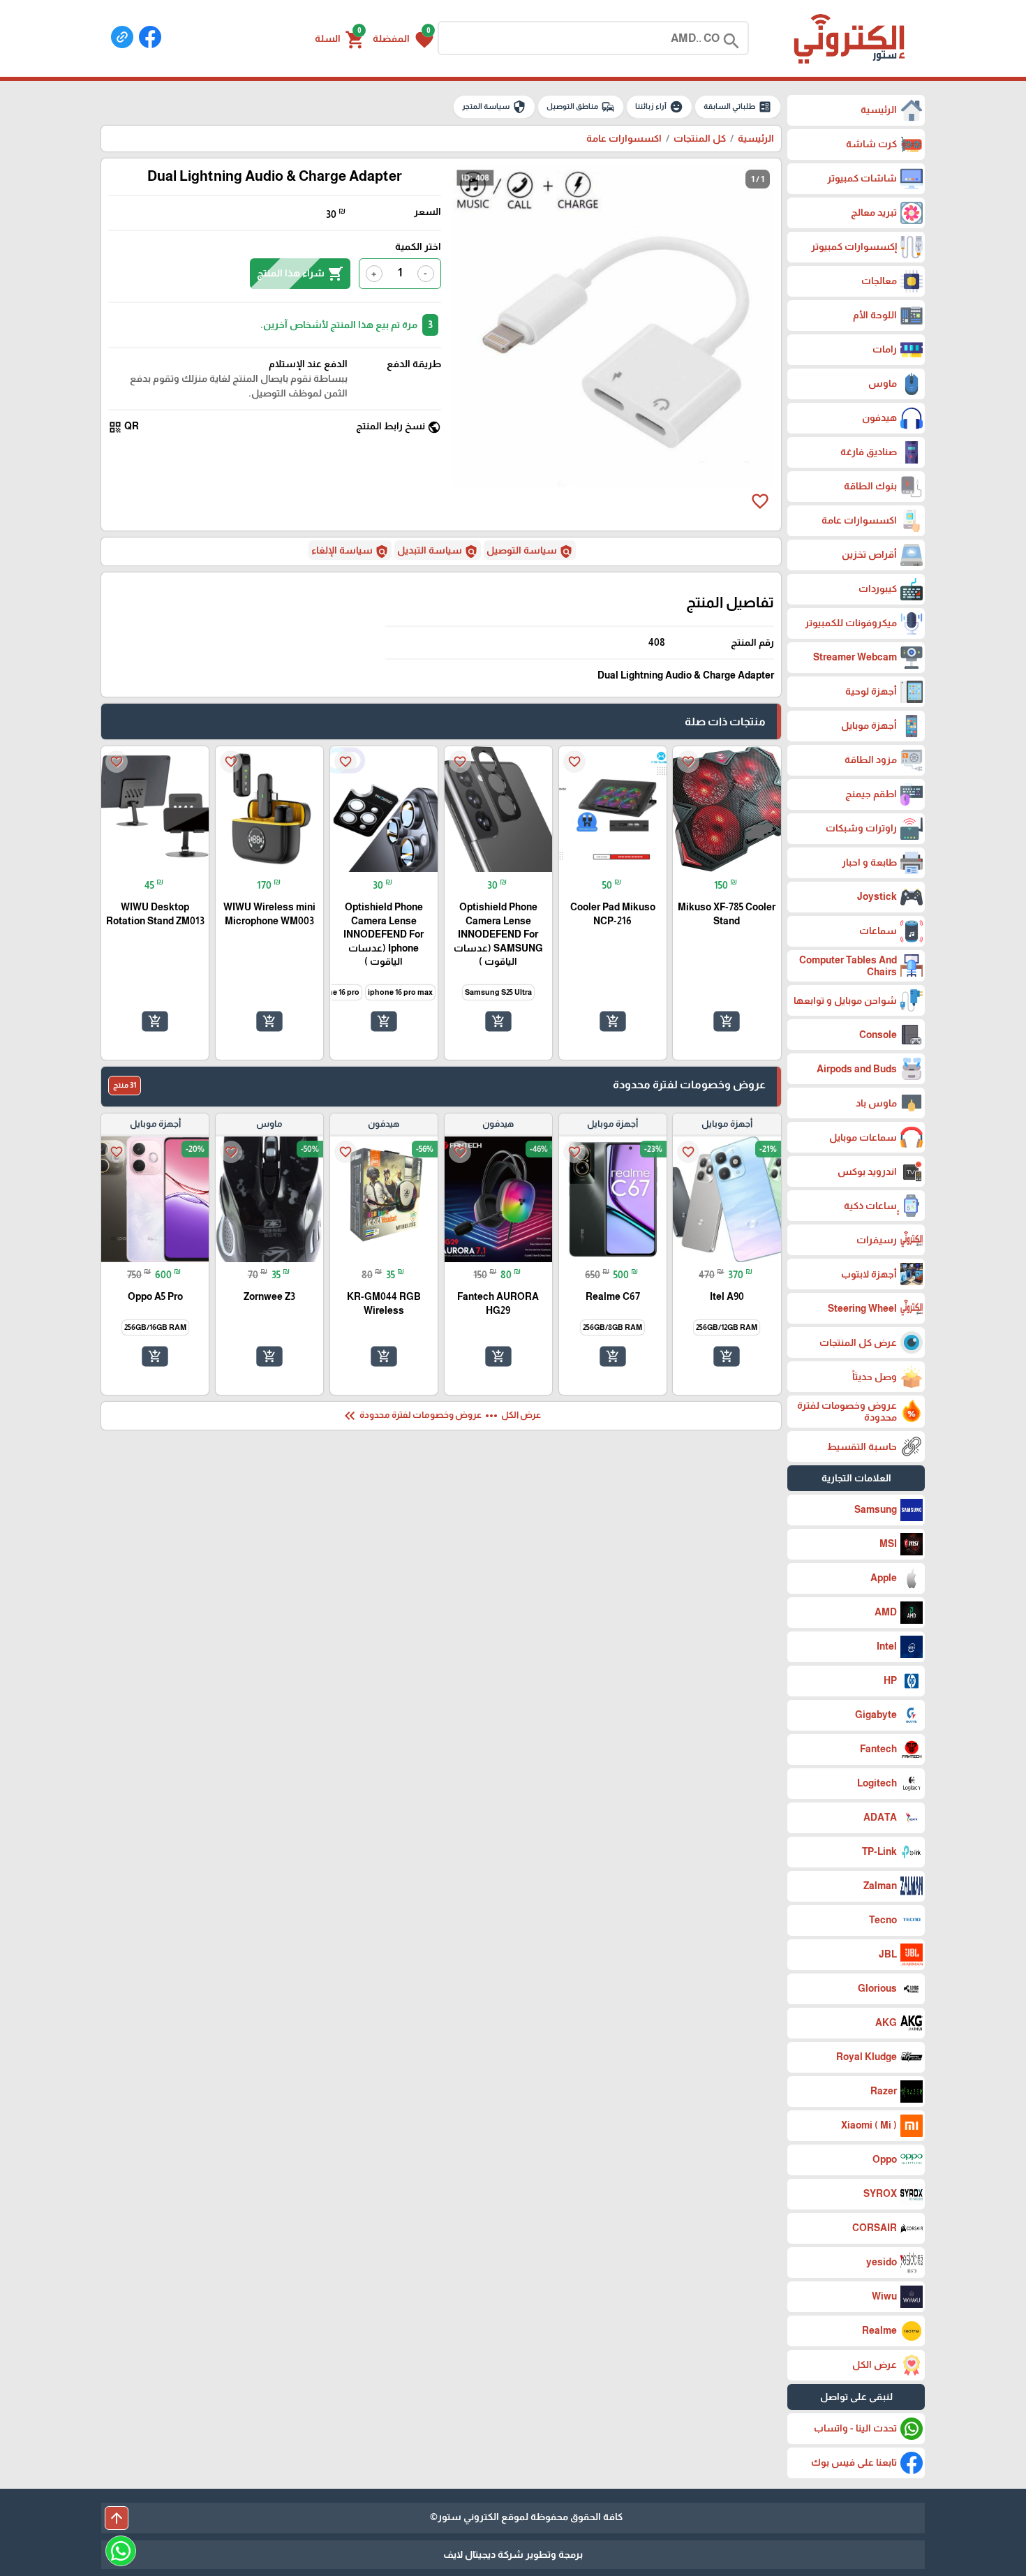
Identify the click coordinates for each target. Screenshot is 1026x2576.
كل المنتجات (700, 138)
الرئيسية (756, 138)
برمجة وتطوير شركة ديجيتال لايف (513, 2554)
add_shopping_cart (727, 1021)
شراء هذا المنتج (300, 274)
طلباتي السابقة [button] (738, 107)
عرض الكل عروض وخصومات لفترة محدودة (441, 1416)
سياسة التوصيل (530, 552)
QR (124, 427)
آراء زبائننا (659, 107)
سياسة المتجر (494, 107)
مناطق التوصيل (581, 107)
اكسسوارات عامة (624, 138)
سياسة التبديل (438, 552)
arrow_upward (117, 2518)
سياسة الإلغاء (350, 552)
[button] (403, 38)
